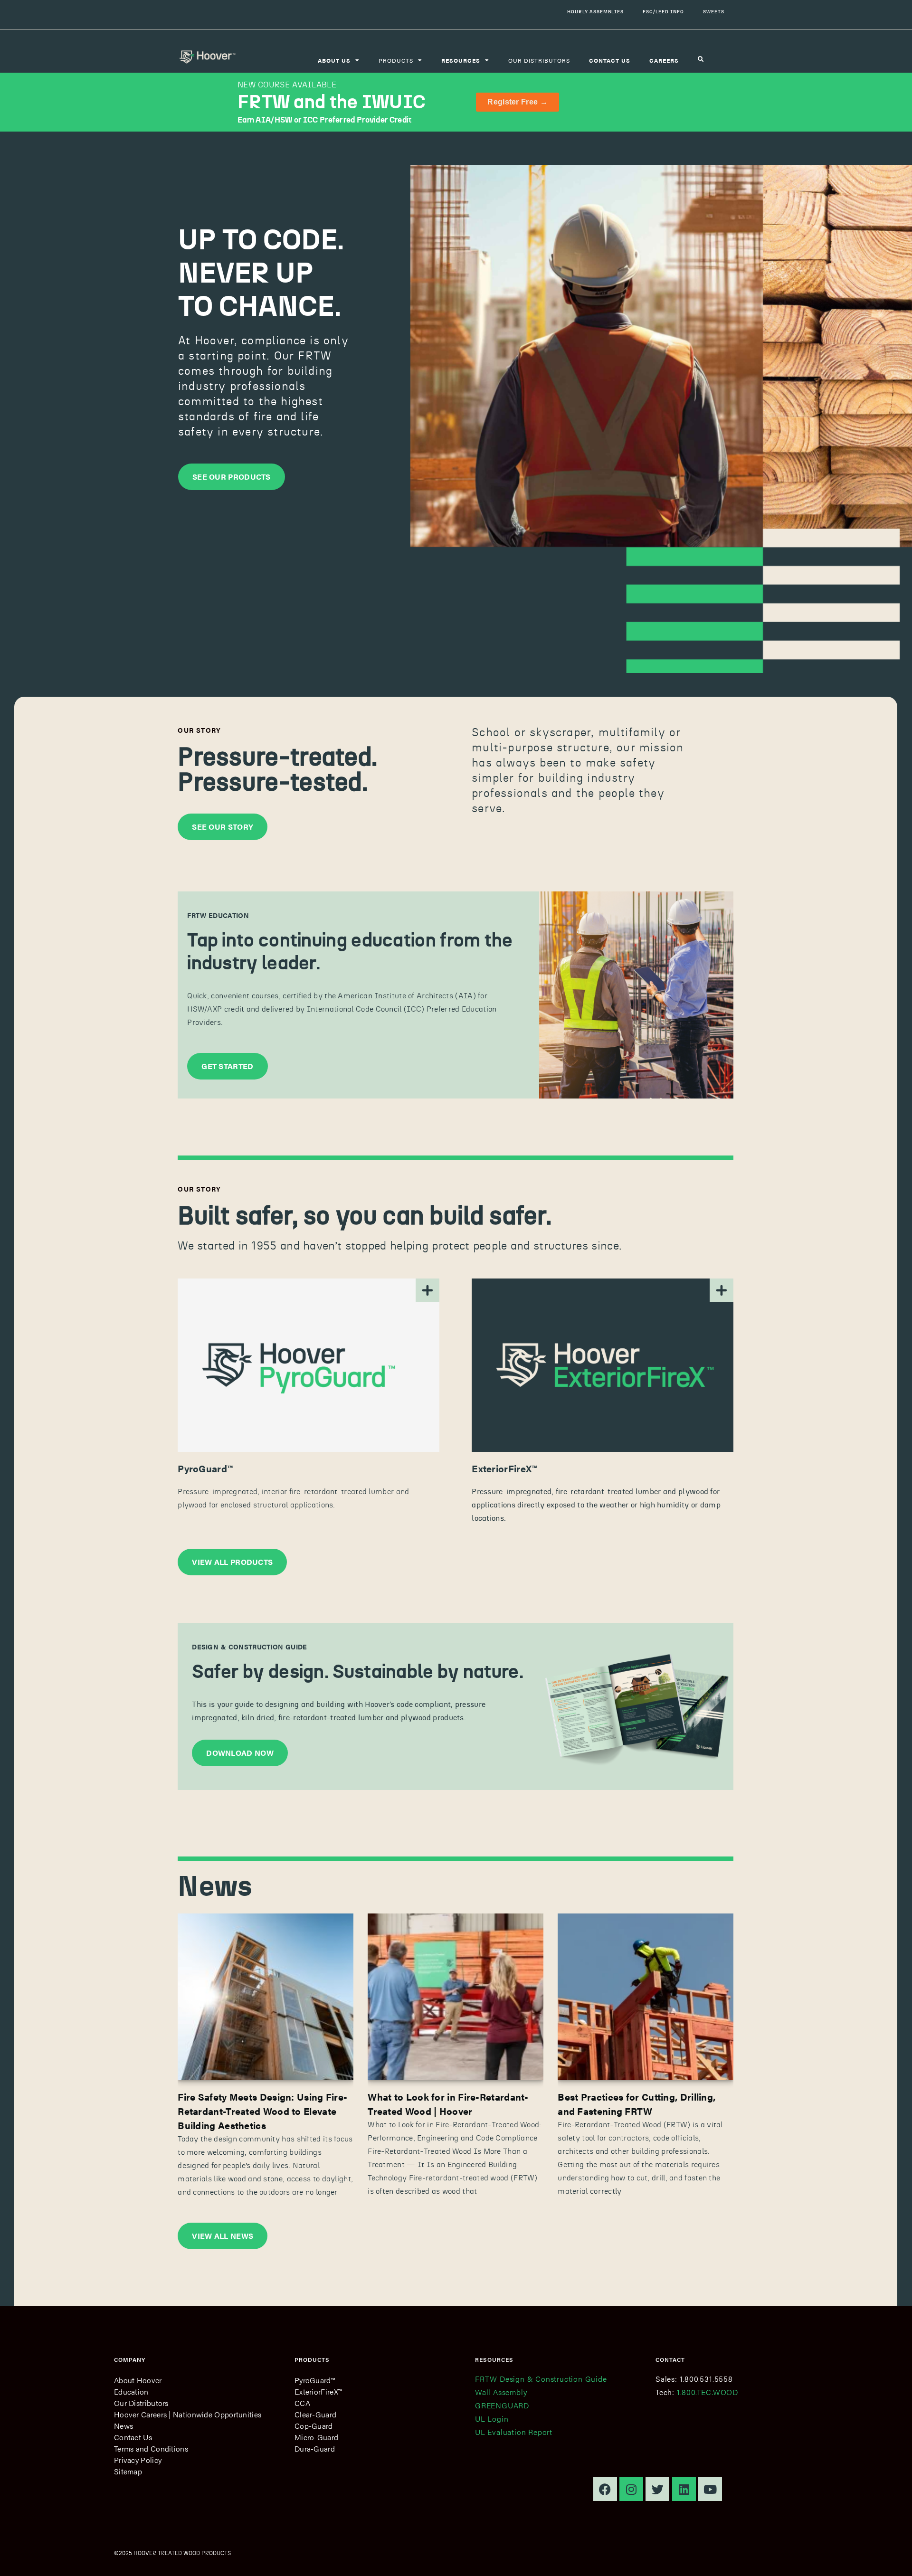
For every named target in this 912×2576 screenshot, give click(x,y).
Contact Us (133, 2437)
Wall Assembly (501, 2392)
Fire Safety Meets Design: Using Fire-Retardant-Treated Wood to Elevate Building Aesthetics (262, 2111)
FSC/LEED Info (663, 12)
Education (131, 2391)
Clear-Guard (315, 2414)
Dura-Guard (315, 2448)
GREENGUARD (502, 2405)
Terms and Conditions (151, 2448)
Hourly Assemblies (595, 12)
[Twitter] (657, 2489)
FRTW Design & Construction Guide (541, 2379)
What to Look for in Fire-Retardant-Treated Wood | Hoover (448, 2104)
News (123, 2426)
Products (396, 60)
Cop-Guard (314, 2426)
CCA (302, 2403)
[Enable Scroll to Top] (893, 2557)
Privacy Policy (138, 2460)
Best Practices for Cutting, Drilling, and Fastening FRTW (636, 2104)
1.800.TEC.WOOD (708, 2392)
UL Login (492, 2419)
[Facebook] (605, 2489)
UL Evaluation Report (514, 2432)
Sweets (714, 12)
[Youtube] (710, 2489)
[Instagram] (631, 2489)
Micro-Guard (316, 2437)
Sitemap (128, 2471)
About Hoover (138, 2380)
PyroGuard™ (315, 2380)
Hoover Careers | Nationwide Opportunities (188, 2414)
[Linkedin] (684, 2489)
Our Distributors (539, 60)
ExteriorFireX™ (318, 2391)
